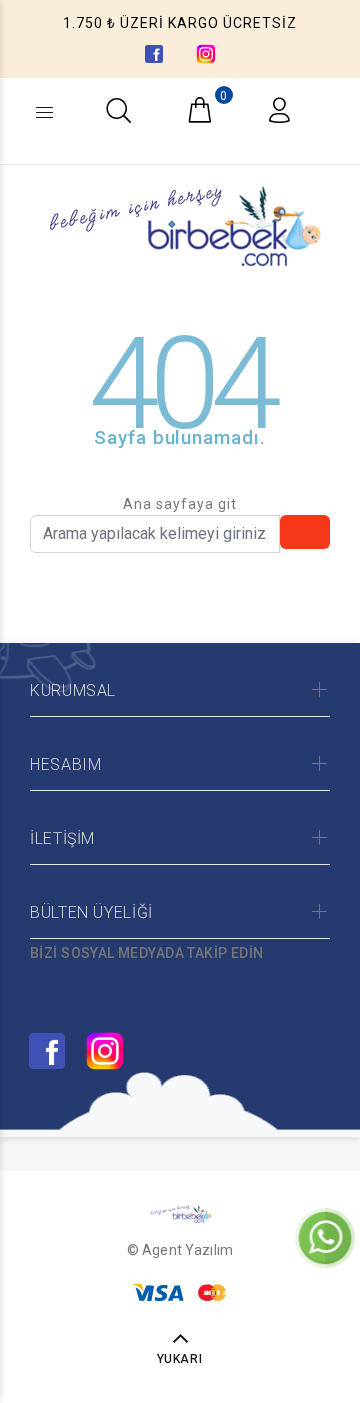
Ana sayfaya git (180, 504)
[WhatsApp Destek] (325, 1237)
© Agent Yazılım (180, 1250)
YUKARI (180, 1359)
